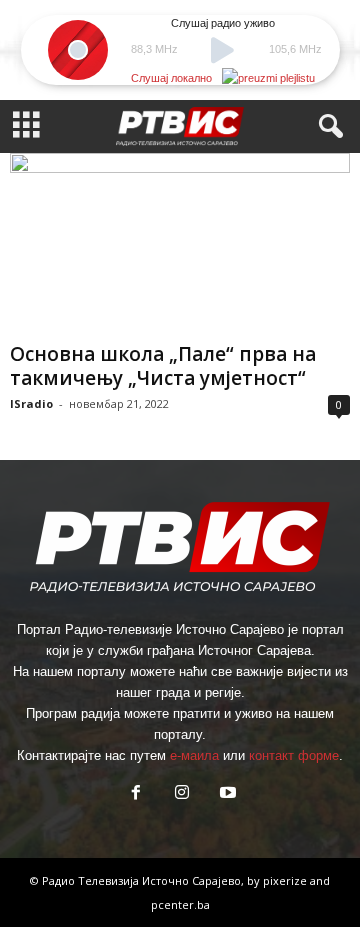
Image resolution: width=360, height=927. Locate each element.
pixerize (286, 880)
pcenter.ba (180, 904)
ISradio (31, 403)
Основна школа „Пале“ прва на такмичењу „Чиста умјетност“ (163, 366)
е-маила (194, 755)
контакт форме (294, 755)
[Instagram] (182, 794)
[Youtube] (226, 794)
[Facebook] (136, 794)
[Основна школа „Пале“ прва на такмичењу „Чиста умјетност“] (180, 243)
